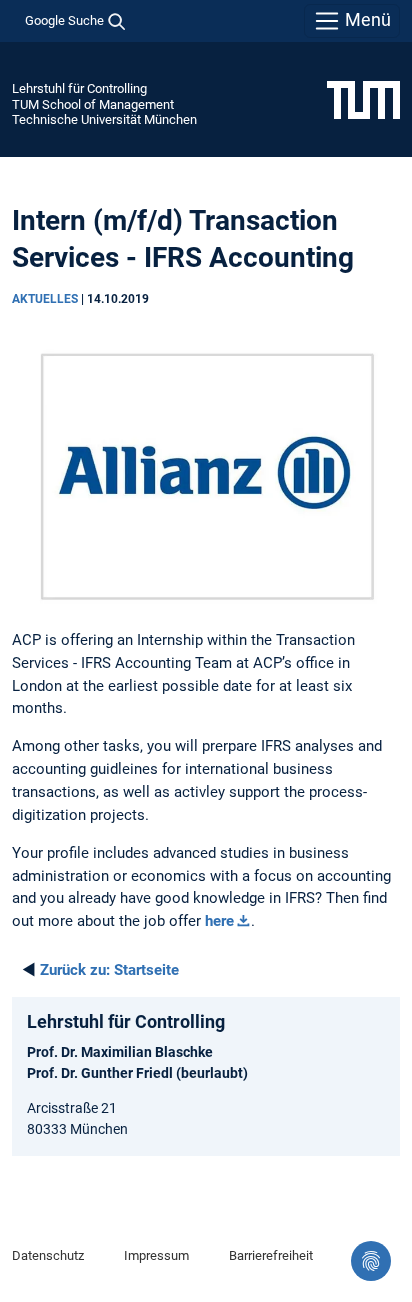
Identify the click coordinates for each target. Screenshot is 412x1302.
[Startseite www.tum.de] (363, 99)
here (219, 921)
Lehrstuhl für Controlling (79, 88)
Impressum (156, 1255)
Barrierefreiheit (271, 1255)
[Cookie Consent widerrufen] (371, 1261)
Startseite (109, 970)
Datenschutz (48, 1255)
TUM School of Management (93, 104)
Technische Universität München (104, 119)
